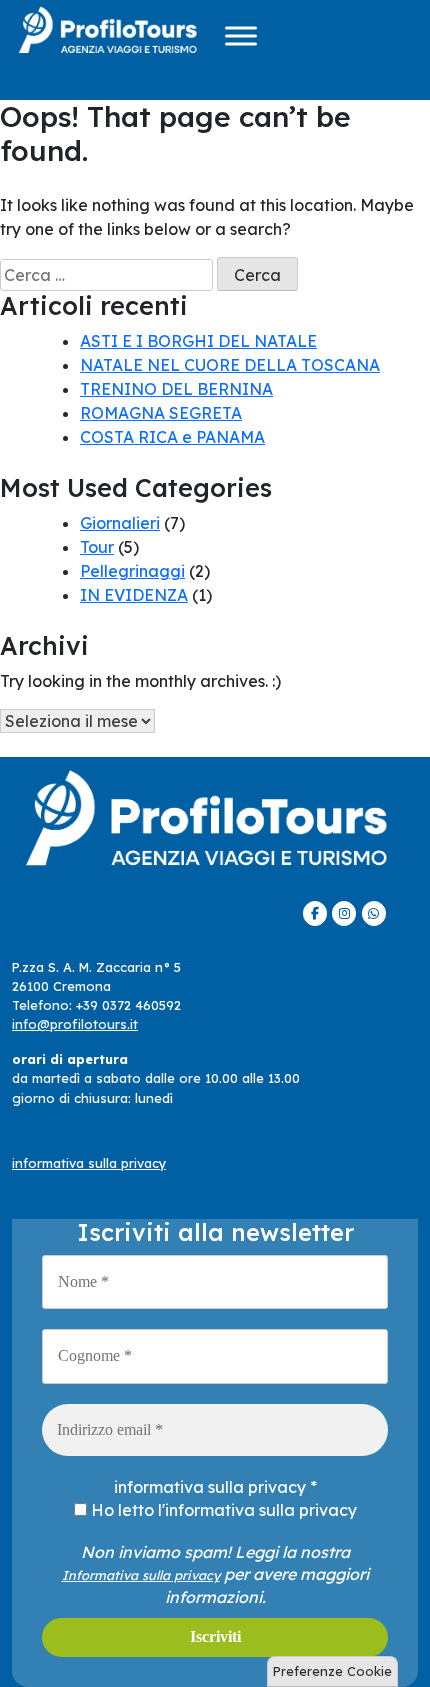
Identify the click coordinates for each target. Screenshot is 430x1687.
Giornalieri (120, 523)
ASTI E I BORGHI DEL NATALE (198, 341)
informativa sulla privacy (89, 1163)
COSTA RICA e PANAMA (172, 437)
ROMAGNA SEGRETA (161, 413)
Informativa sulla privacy (141, 1575)
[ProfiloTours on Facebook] (315, 913)
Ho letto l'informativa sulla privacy (222, 1510)
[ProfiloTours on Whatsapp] (374, 913)
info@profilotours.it (75, 1024)
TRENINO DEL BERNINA (176, 389)
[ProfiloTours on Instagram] (344, 913)
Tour (97, 547)
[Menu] (241, 35)
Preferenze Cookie (332, 1671)
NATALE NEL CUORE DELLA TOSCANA (230, 365)
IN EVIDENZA (134, 595)
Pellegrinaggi (132, 571)
